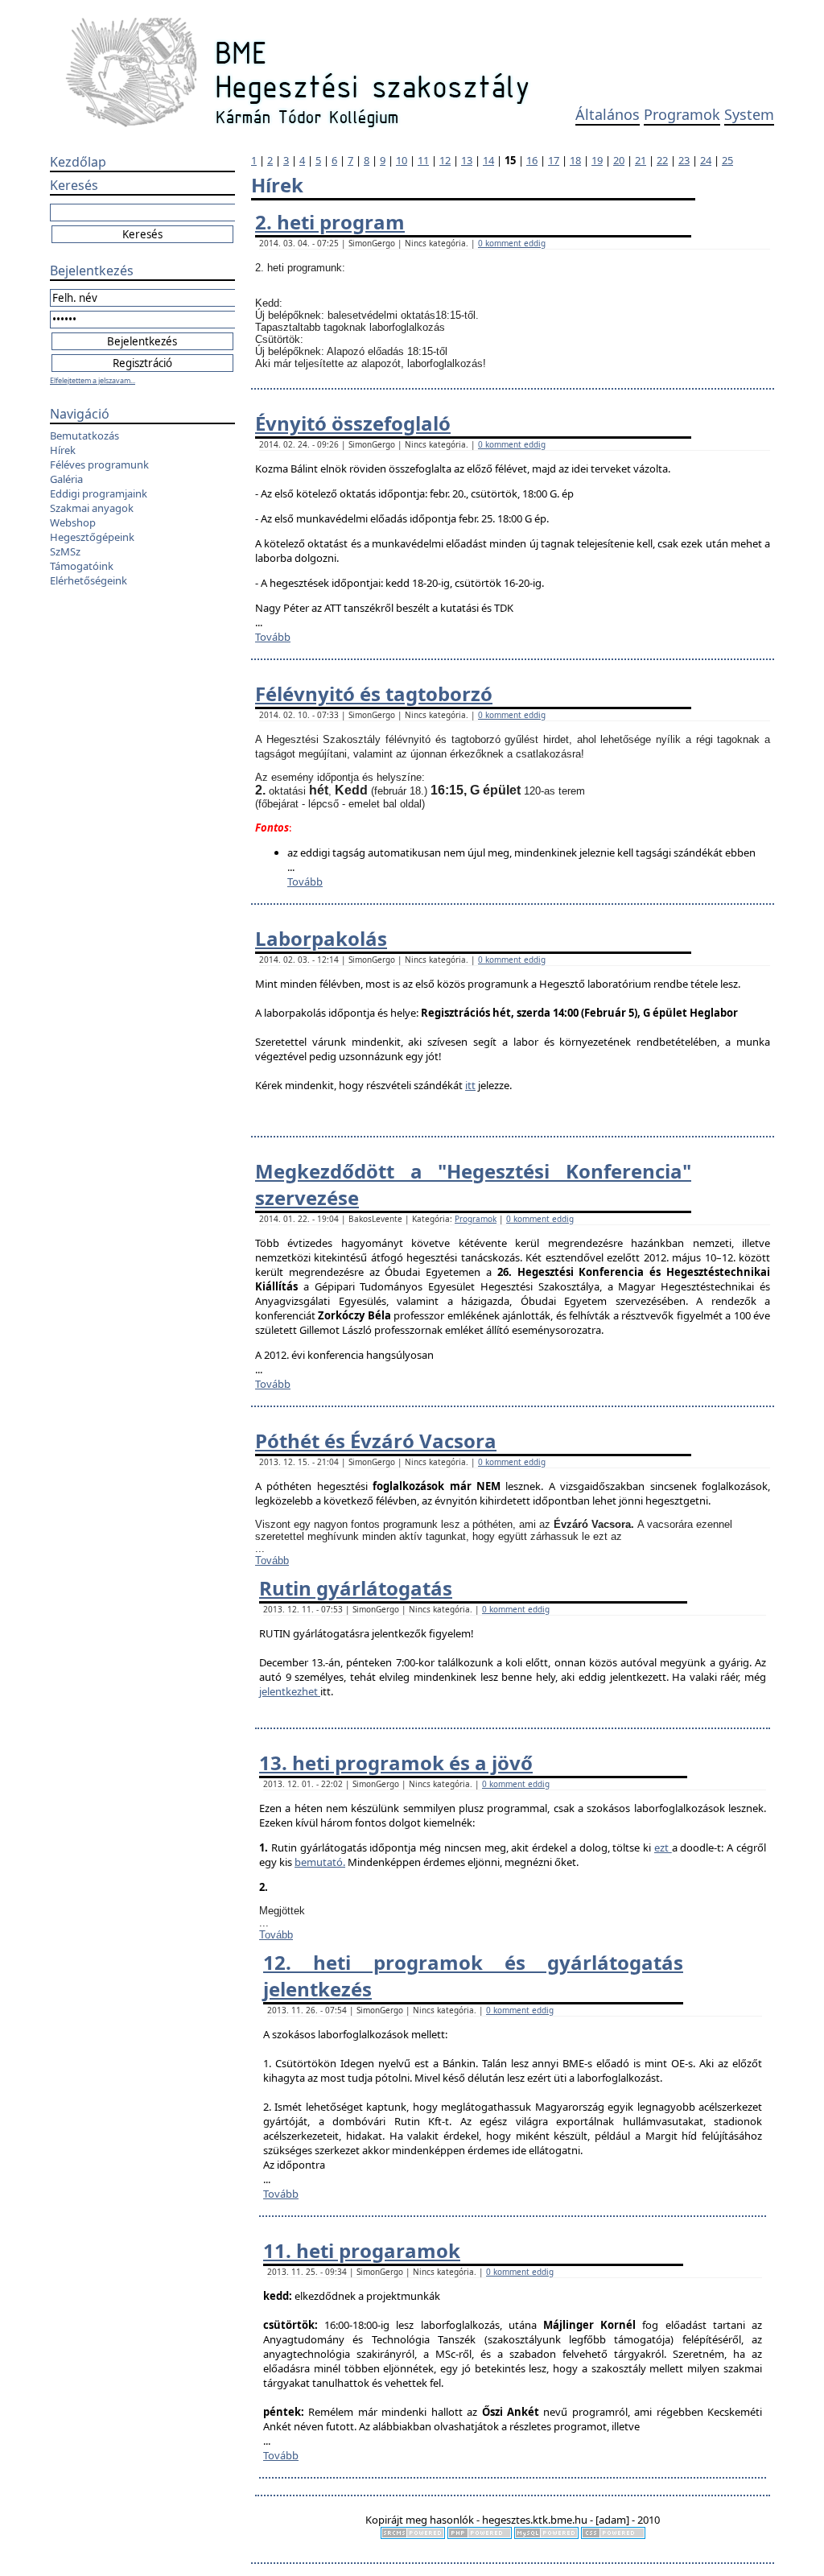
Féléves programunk (99, 464)
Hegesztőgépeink (92, 537)
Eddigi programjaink (99, 493)
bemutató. (320, 1862)
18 (575, 160)
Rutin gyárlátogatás (356, 1588)
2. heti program (330, 222)
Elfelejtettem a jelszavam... (93, 380)
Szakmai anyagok (92, 508)
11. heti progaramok (362, 2250)
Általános (608, 114)
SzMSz (65, 551)
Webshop (73, 522)
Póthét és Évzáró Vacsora (376, 1441)
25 (727, 160)
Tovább (273, 637)
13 (467, 160)
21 (641, 160)
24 (706, 160)
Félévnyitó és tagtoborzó (374, 694)
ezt (663, 1847)
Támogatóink (82, 566)
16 (532, 160)
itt (470, 1085)
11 (423, 160)
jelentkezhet (290, 1691)
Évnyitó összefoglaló (353, 423)
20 (619, 160)
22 (662, 160)
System (749, 114)
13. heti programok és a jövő (396, 1763)
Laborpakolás (321, 938)
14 (488, 160)
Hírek (63, 450)
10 (402, 160)
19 (597, 160)
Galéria (66, 479)
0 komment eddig (512, 243)
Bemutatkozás (84, 436)
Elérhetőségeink (89, 580)
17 (554, 160)
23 (684, 160)
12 (445, 160)
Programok (682, 114)
